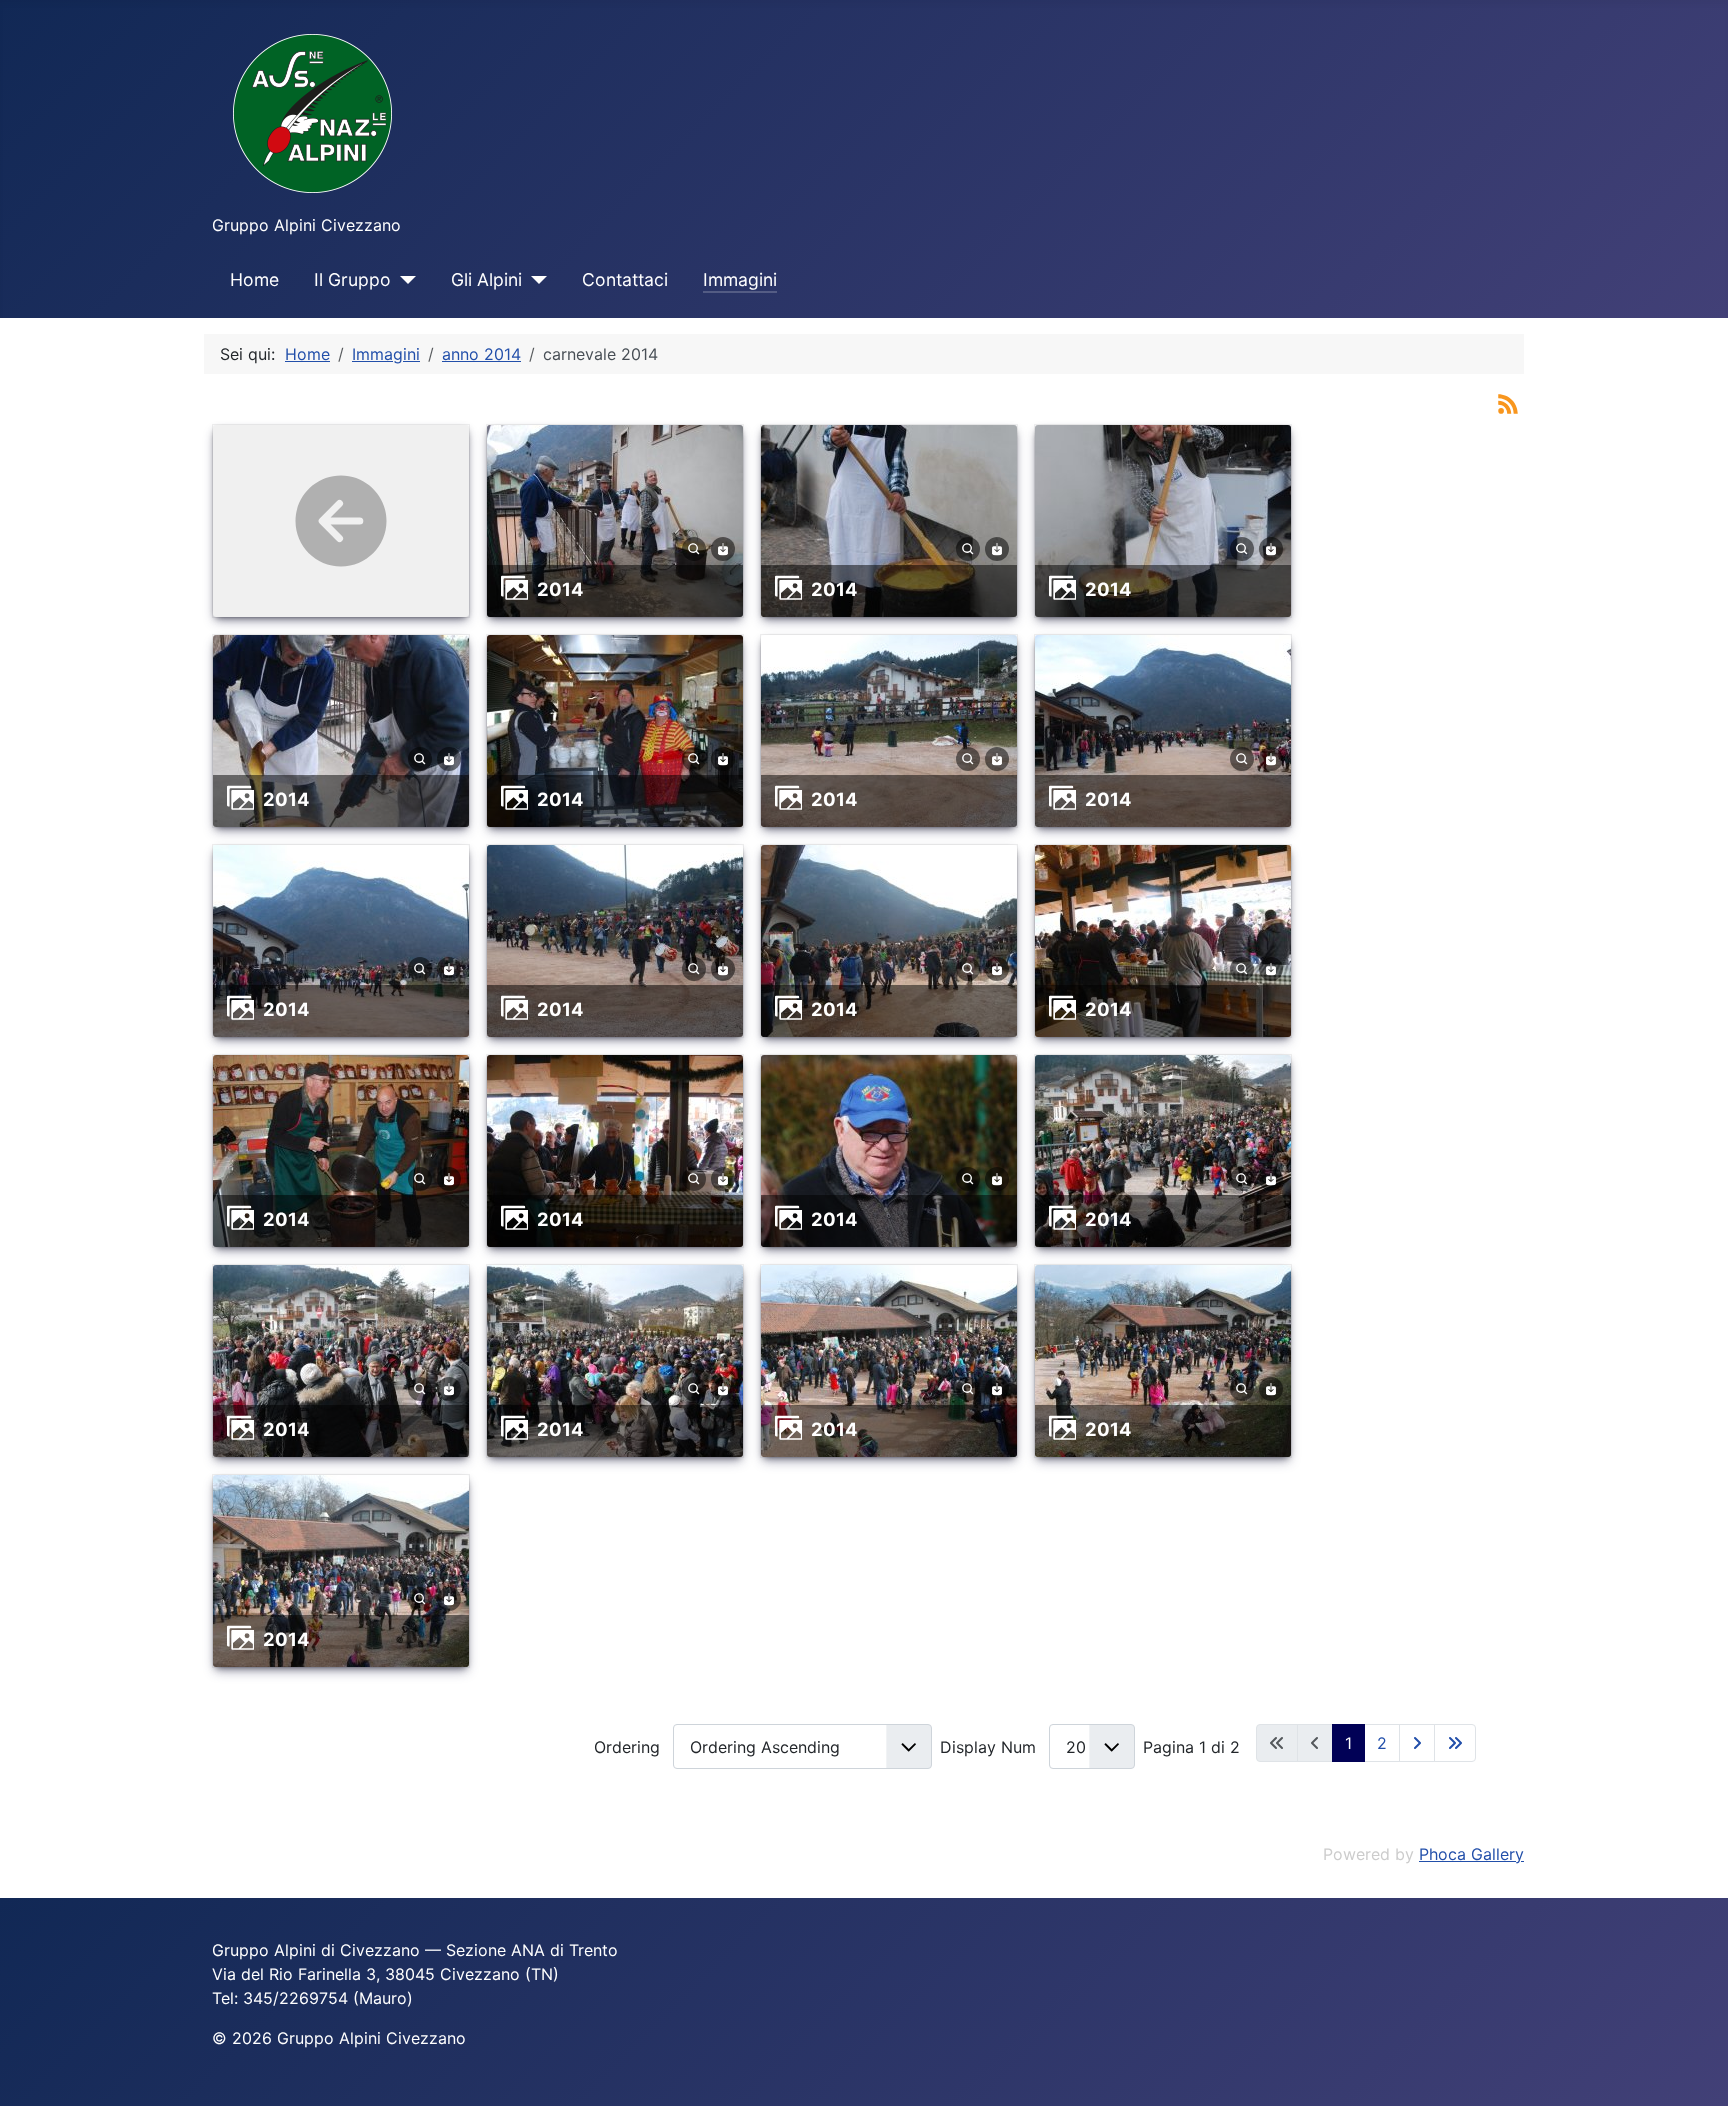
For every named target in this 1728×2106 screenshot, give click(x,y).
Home (254, 279)
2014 (560, 589)
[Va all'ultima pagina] (1455, 1743)
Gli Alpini (486, 279)
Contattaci (625, 279)
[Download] (723, 547)
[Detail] (694, 547)
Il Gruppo (352, 279)
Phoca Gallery (1471, 1854)
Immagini (740, 279)
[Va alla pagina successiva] (1417, 1743)
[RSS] (1508, 402)
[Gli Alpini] (534, 280)
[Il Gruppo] (403, 280)
